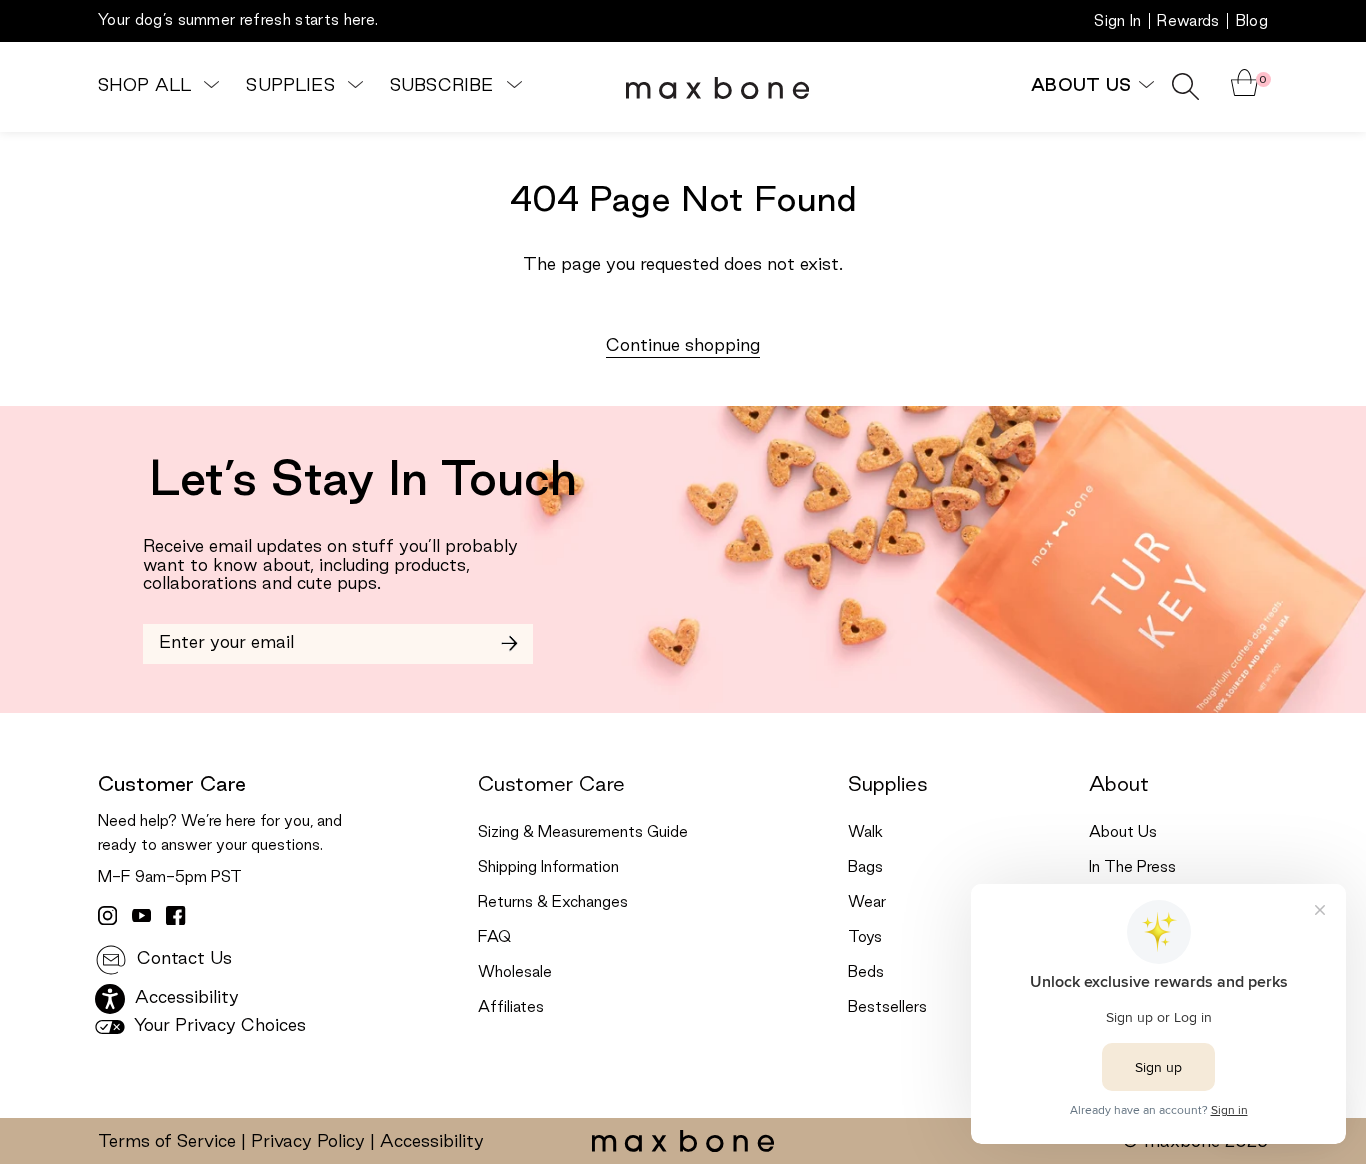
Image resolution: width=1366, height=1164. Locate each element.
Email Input (190, 636)
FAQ (494, 938)
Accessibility (432, 1142)
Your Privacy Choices (217, 1026)
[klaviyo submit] (509, 644)
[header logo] (717, 87)
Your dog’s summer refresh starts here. (238, 21)
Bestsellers (887, 1008)
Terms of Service (167, 1142)
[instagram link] (108, 916)
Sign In (1117, 22)
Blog (1252, 22)
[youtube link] (142, 916)
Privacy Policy (308, 1142)
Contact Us (182, 959)
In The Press (1132, 868)
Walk (865, 833)
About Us (1123, 833)
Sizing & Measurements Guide (583, 833)
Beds (866, 973)
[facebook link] (176, 916)
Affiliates (511, 1008)
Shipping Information (548, 868)
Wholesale (515, 973)
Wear (867, 903)
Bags (865, 868)
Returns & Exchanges (553, 903)
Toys (865, 938)
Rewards (1188, 22)
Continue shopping (683, 346)
